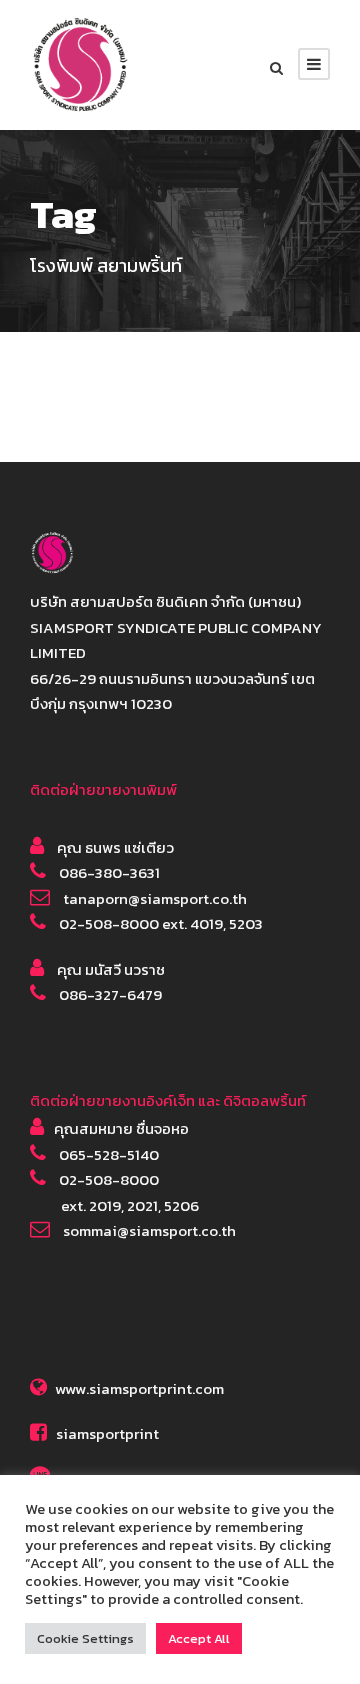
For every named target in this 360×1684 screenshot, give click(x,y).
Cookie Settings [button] (85, 1638)
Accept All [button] (199, 1638)
